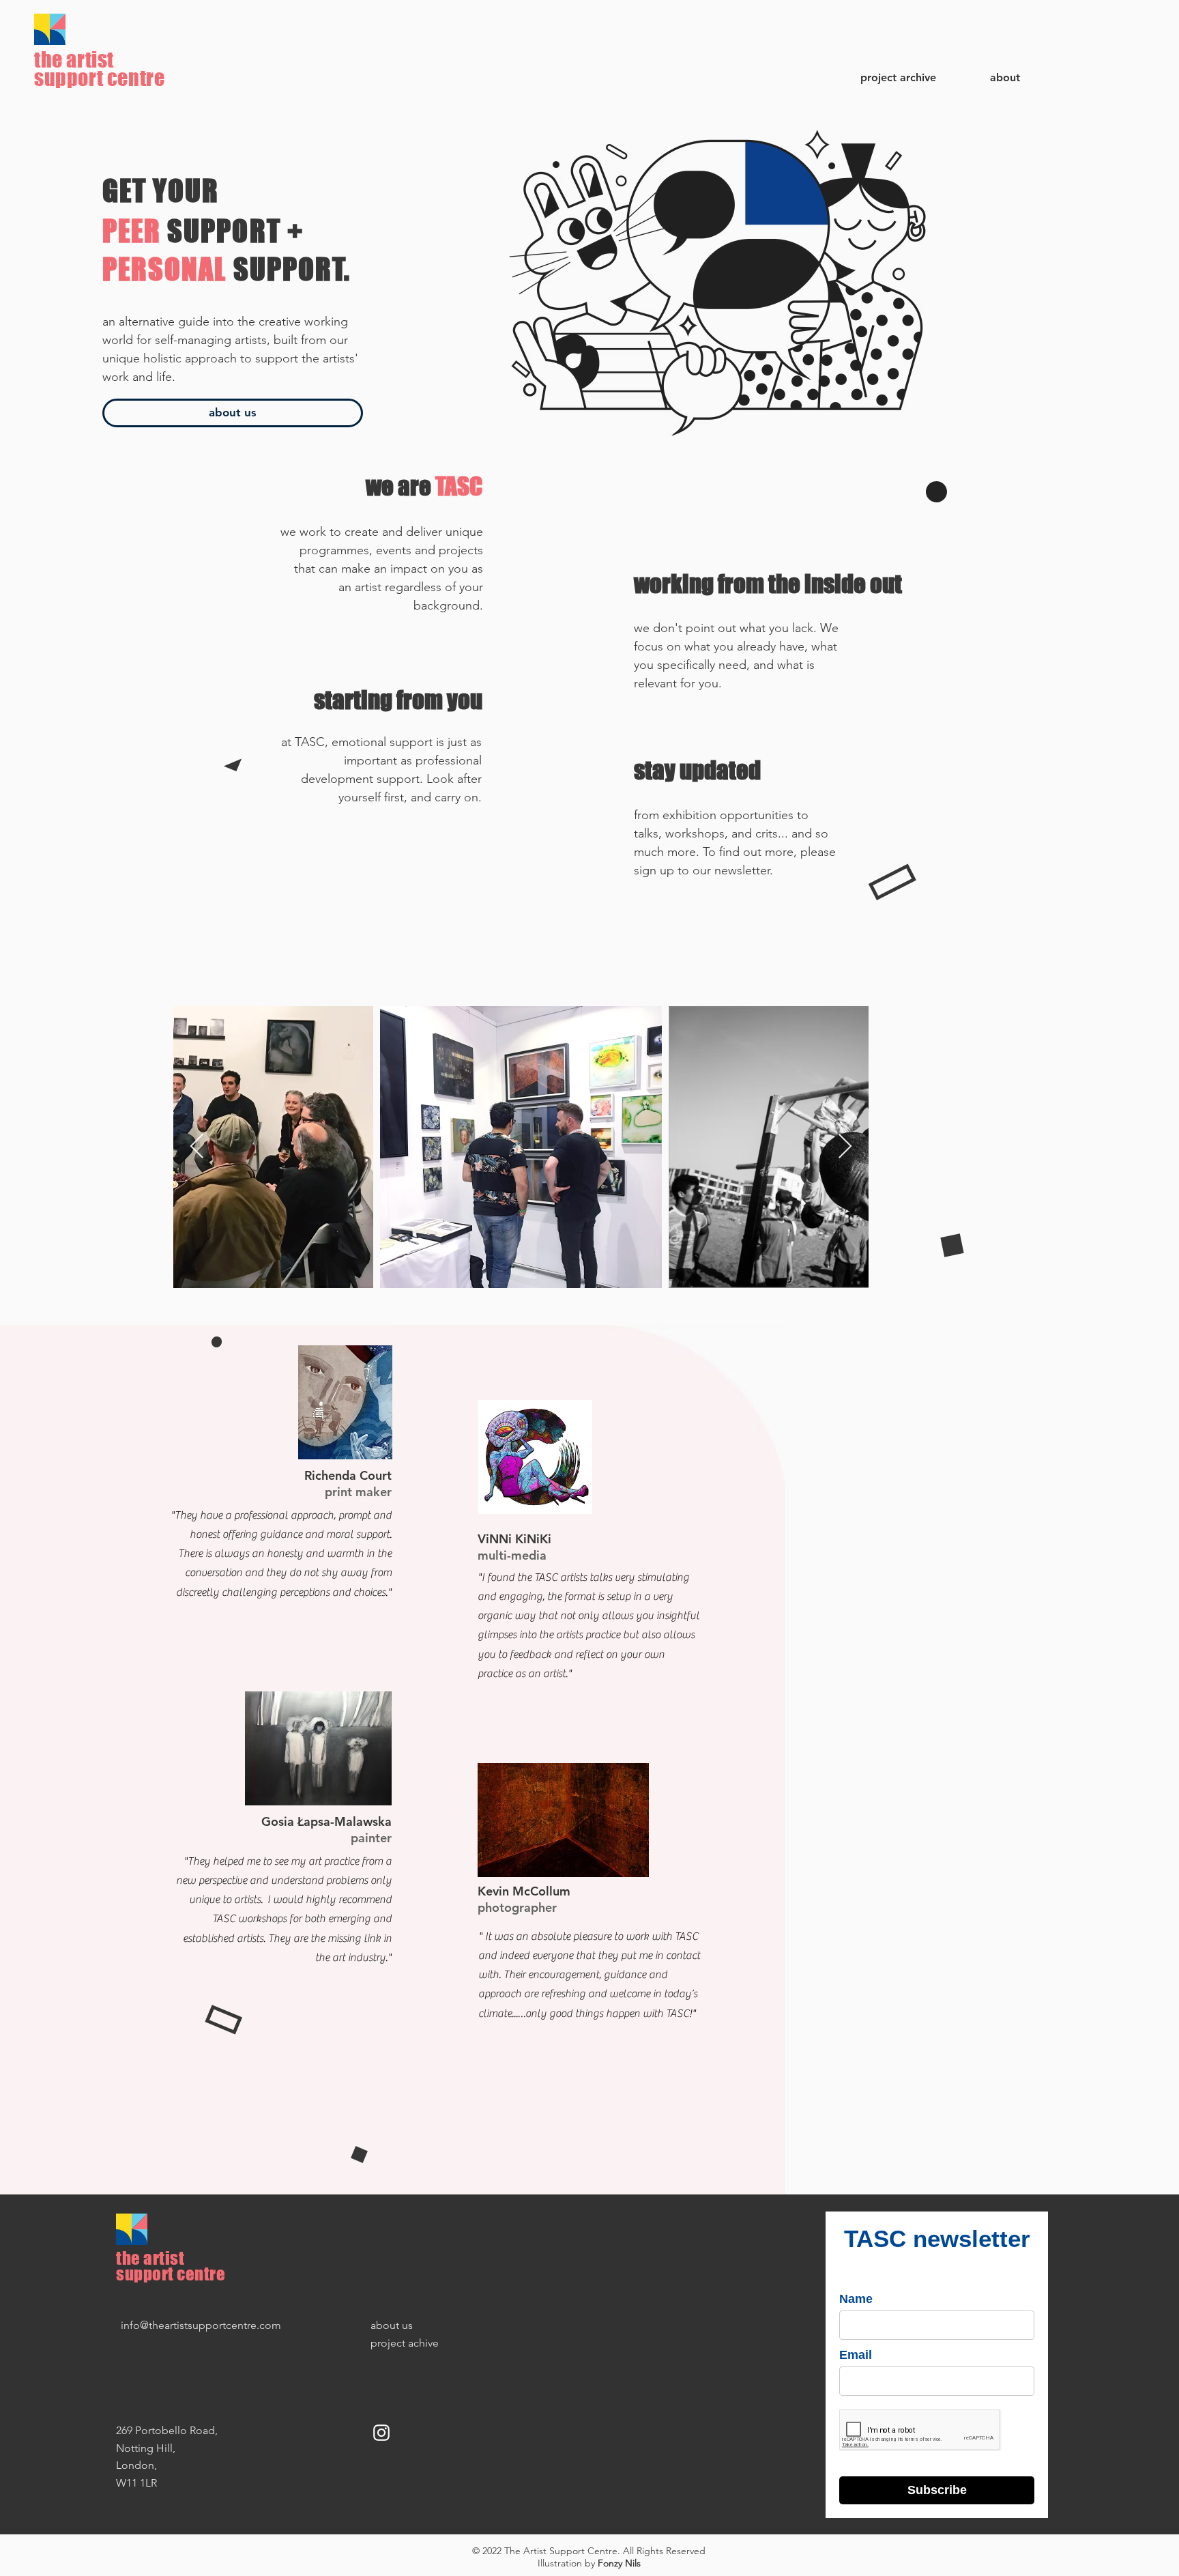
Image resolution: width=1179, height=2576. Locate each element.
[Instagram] (381, 2433)
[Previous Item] (197, 1147)
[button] (988, 78)
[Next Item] (845, 1147)
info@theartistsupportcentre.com (201, 2325)
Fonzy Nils (619, 2563)
